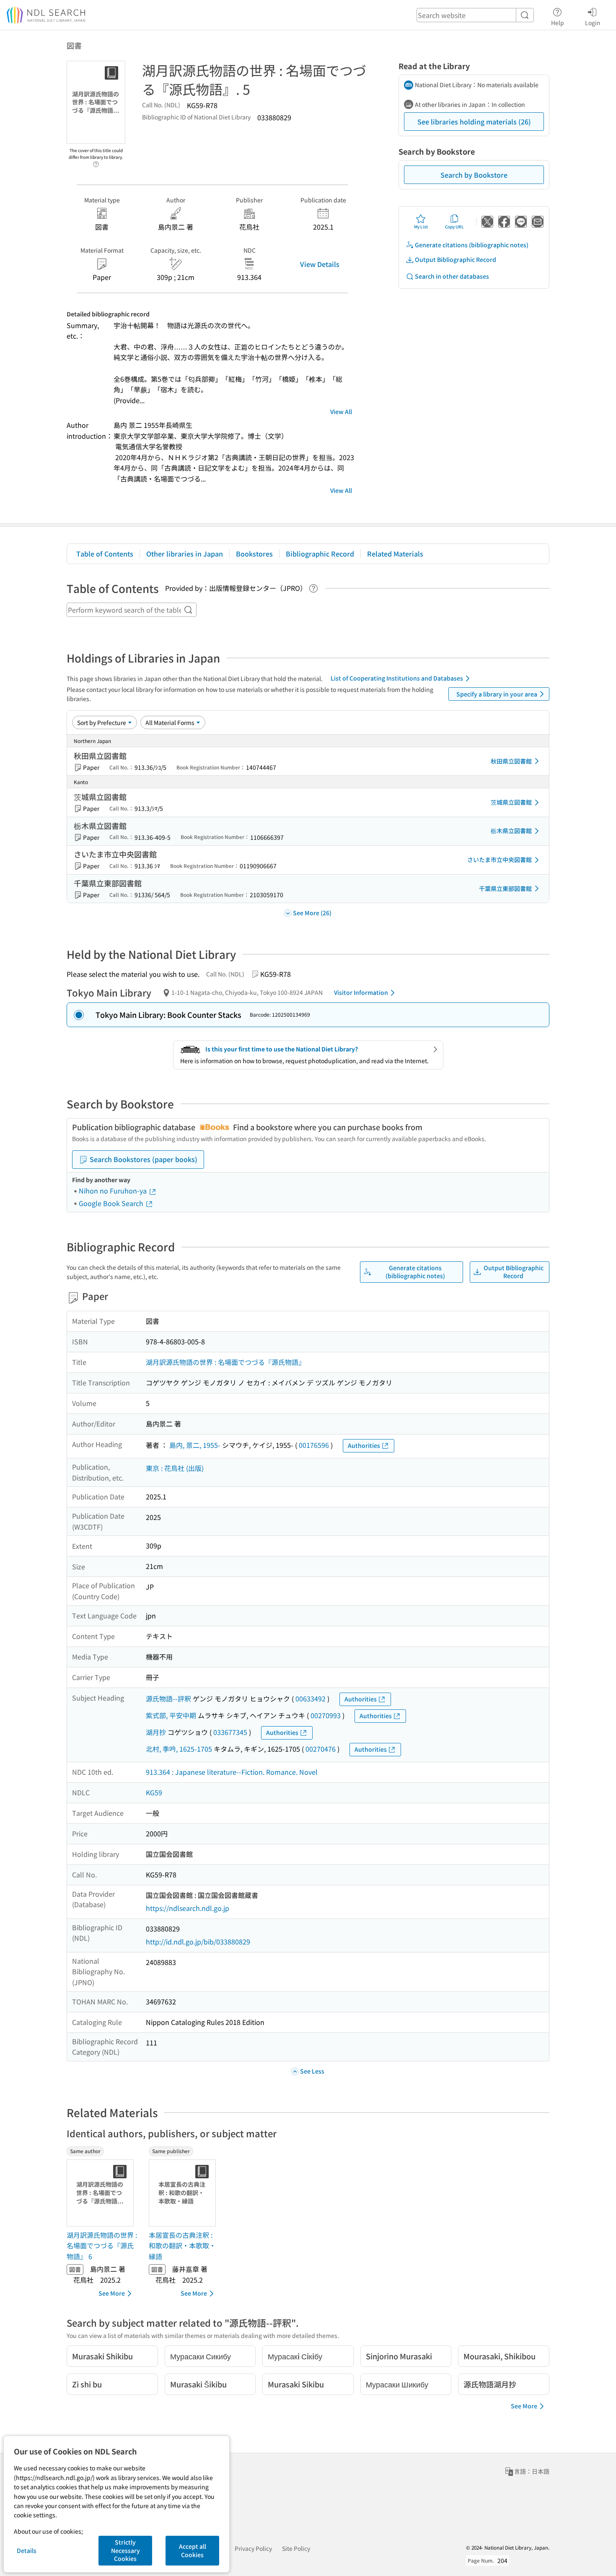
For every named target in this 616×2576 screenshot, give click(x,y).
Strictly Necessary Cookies (126, 2550)
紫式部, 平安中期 (171, 1715)
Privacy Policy (253, 2548)
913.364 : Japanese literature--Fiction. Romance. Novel (232, 1772)
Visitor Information (361, 992)
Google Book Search (112, 1203)
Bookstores (254, 554)
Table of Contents (105, 554)
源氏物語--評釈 (168, 1698)
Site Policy (296, 2548)
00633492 (311, 1698)
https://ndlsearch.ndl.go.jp (188, 1908)
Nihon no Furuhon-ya (114, 1191)
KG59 (154, 1792)
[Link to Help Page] (96, 162)
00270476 (321, 1749)
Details (27, 2550)
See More (112, 2293)
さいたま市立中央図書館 (500, 860)
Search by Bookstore (474, 175)
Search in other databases (452, 276)
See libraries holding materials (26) (474, 122)
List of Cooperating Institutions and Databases (397, 678)
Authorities (364, 1445)
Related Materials (395, 554)
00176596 (314, 1445)
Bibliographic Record (320, 554)
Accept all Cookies (193, 2550)
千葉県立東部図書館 (505, 888)
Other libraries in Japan (185, 554)
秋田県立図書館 (511, 761)
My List (421, 227)
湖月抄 (156, 1732)
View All (341, 412)
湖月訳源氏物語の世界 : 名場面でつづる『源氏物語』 (225, 1362)
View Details (320, 264)
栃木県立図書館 (511, 831)
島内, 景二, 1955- (195, 1445)
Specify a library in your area (497, 694)
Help (558, 22)
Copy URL (454, 227)
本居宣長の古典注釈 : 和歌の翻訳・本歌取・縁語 (182, 2246)
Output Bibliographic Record (456, 259)
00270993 (326, 1715)
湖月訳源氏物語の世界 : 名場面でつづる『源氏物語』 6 (102, 2246)
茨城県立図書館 (511, 802)
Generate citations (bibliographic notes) (472, 245)
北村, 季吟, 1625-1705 (179, 1749)
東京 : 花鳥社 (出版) (175, 1468)
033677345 (230, 1732)
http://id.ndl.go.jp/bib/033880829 (198, 1942)
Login (593, 22)
